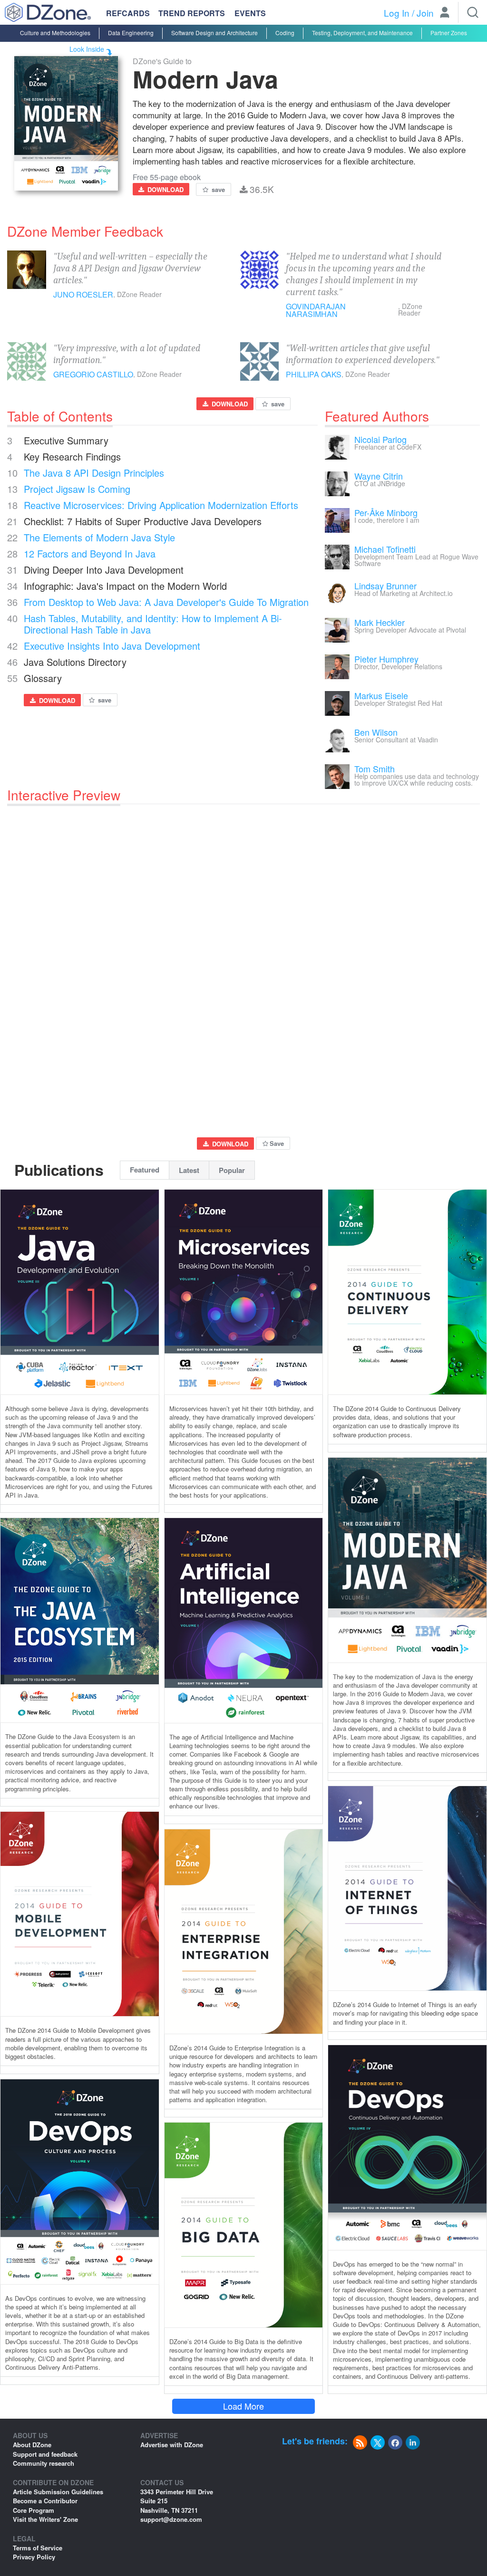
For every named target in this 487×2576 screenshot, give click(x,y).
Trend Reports (192, 13)
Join (425, 13)
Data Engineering (131, 33)
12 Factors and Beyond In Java (90, 553)
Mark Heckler (380, 622)
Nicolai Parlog (380, 439)
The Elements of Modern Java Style (99, 537)
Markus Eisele (381, 695)
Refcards (128, 13)
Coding (285, 33)
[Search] (473, 12)
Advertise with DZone (172, 2445)
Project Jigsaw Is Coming (77, 489)
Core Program (34, 2510)
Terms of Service (38, 2548)
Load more (243, 2406)
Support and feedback (45, 2454)
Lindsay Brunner (385, 586)
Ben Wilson (376, 732)
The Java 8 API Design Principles (94, 473)
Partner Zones (449, 33)
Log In (397, 13)
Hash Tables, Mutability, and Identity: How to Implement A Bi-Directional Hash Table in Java (153, 624)
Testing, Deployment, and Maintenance (362, 33)
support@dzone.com (171, 2519)
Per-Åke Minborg (386, 512)
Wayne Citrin (379, 476)
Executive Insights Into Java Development (112, 646)
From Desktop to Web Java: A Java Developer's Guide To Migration (166, 602)
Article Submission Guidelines (58, 2492)
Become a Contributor (45, 2501)
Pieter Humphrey (386, 659)
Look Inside (87, 49)
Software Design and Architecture (214, 33)
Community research (44, 2463)
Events (250, 13)
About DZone (32, 2445)
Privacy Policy (34, 2557)
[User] (445, 13)
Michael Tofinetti (385, 549)
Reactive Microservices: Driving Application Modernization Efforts (161, 505)
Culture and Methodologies (55, 33)
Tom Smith (375, 769)
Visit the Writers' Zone (45, 2519)
